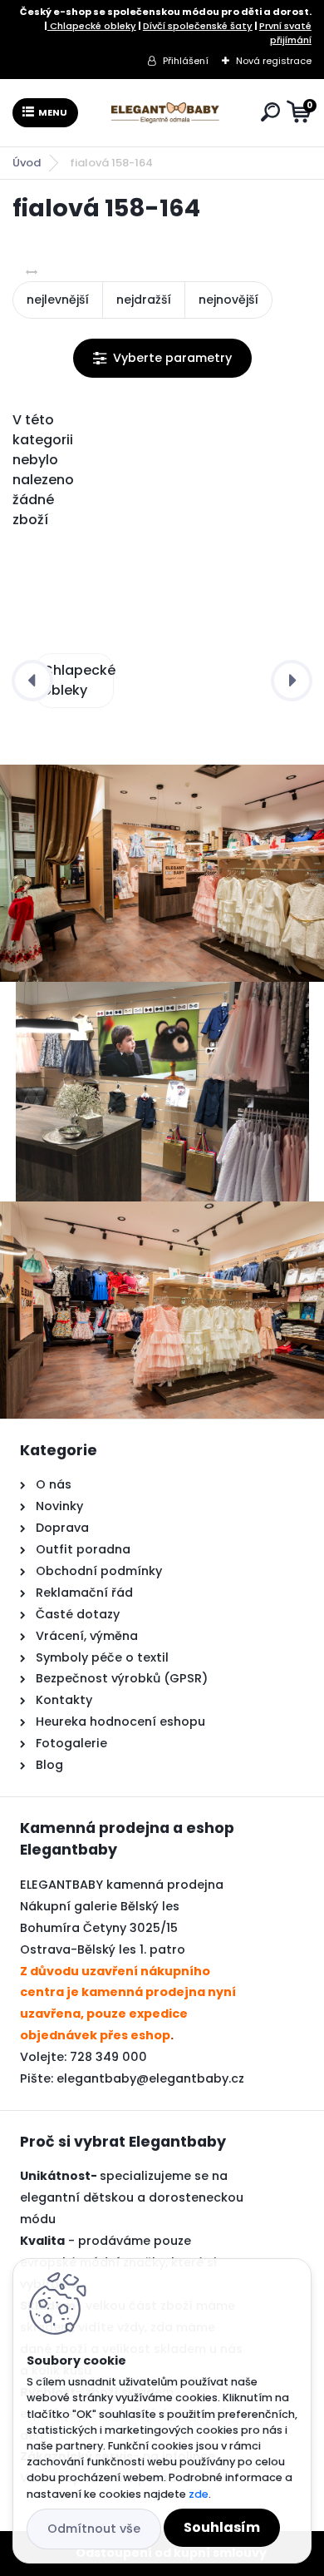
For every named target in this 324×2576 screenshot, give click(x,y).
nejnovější (228, 300)
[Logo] (166, 112)
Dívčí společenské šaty (198, 26)
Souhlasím (222, 2527)
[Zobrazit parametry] (162, 358)
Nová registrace (274, 61)
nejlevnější (58, 300)
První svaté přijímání (285, 33)
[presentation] (32, 681)
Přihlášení (186, 61)
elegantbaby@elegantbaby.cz (150, 2078)
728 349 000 (108, 2057)
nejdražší (144, 300)
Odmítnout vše (94, 2529)
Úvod (27, 163)
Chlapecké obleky (92, 26)
